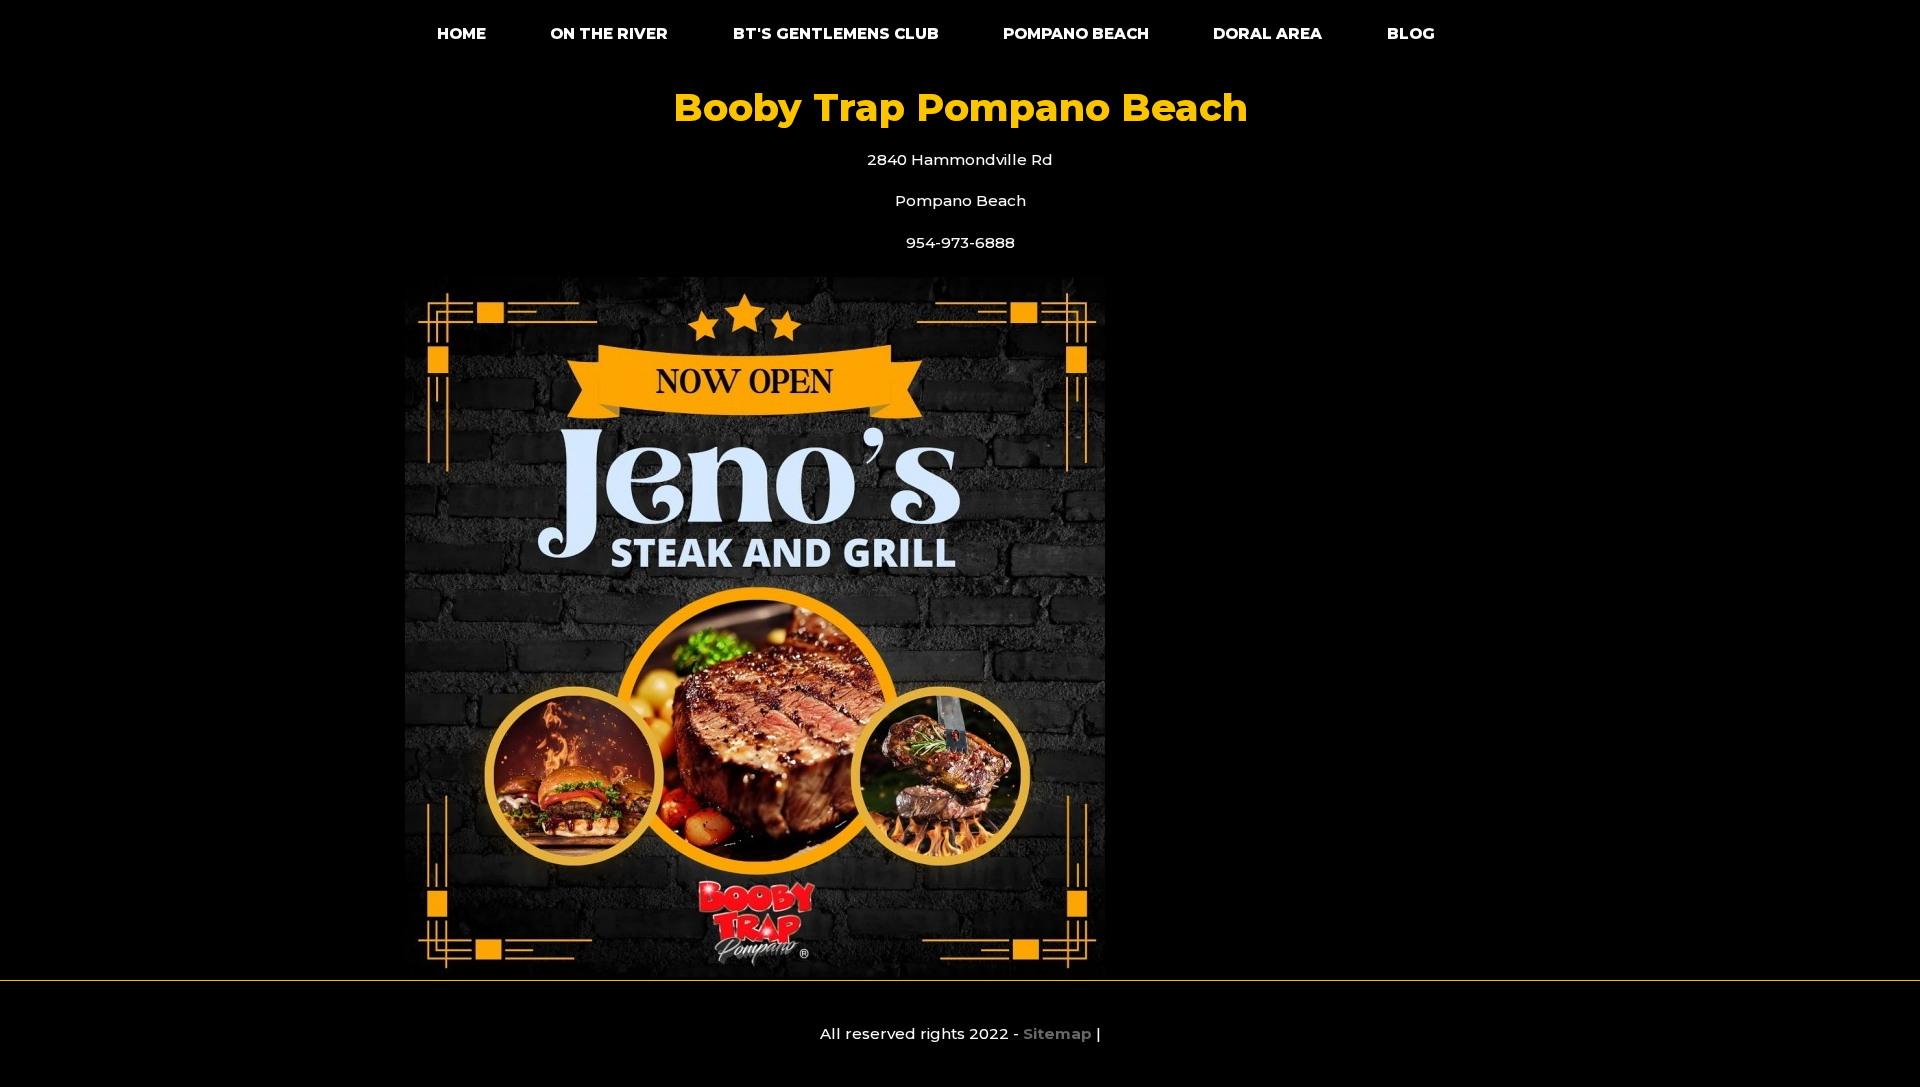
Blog (1411, 33)
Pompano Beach (1076, 33)
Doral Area (1267, 33)
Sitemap (1057, 1033)
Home (461, 33)
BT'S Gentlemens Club (836, 33)
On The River (609, 33)
